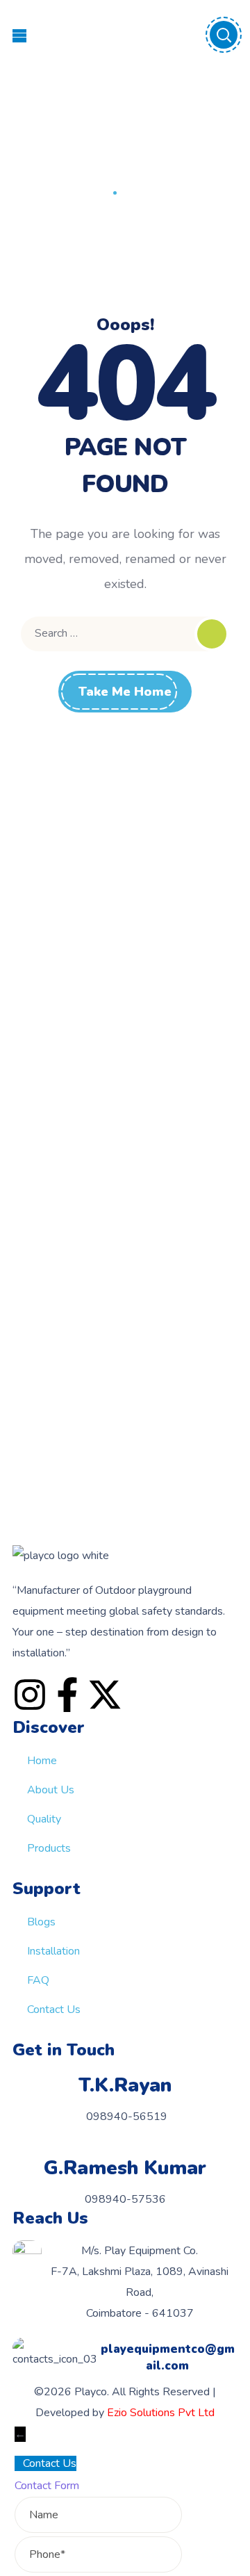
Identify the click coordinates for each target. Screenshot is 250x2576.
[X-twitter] (105, 1695)
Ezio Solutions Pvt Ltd (161, 2413)
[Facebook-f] (67, 1695)
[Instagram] (30, 1695)
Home (91, 193)
